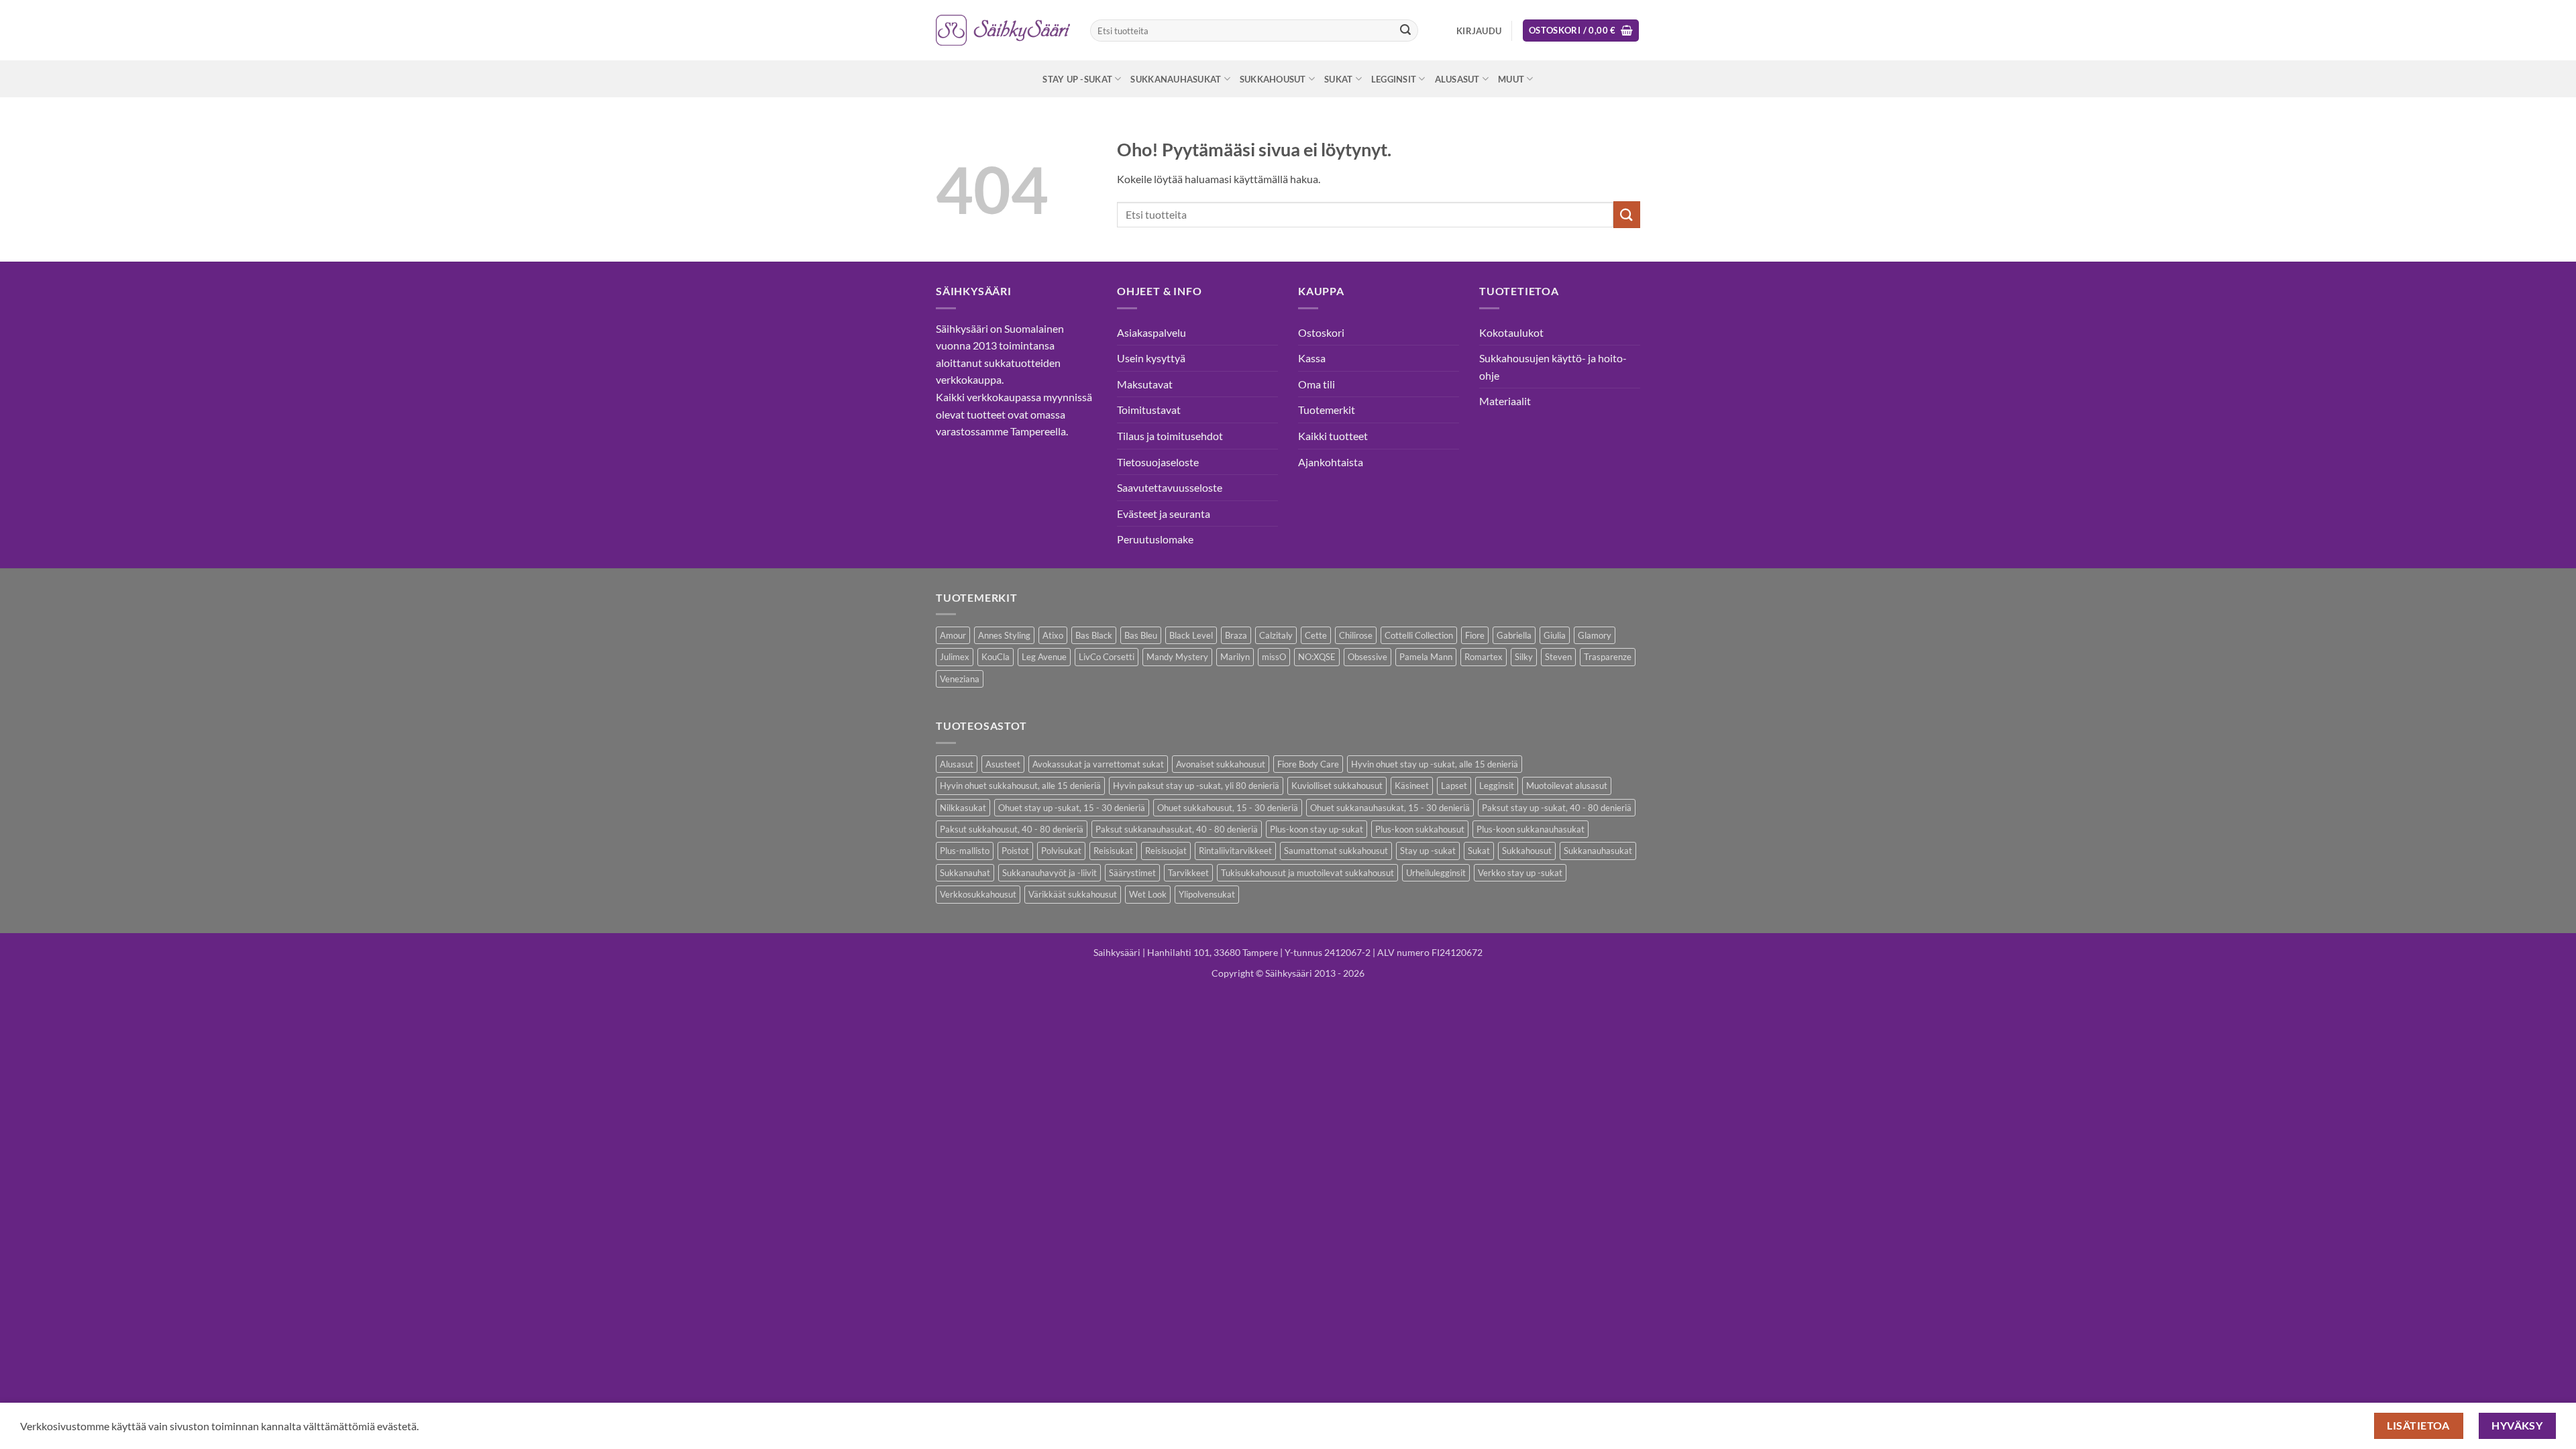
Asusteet (1003, 764)
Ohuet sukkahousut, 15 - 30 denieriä (1228, 808)
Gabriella (1514, 635)
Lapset (1454, 786)
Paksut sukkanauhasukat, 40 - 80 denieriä (1177, 829)
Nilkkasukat (963, 808)
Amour (953, 635)
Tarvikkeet (1188, 873)
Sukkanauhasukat (1176, 79)
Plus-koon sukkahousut (1420, 829)
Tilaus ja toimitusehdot (1170, 436)
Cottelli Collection (1419, 635)
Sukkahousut (1273, 79)
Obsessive (1367, 657)
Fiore (1475, 635)
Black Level (1191, 635)
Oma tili (1317, 384)
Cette (1316, 635)
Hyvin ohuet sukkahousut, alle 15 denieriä (1020, 786)
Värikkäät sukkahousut (1073, 894)
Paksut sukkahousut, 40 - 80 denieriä (1012, 829)
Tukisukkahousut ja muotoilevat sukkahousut (1307, 873)
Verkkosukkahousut (978, 894)
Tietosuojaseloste (1158, 462)
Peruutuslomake (1155, 539)
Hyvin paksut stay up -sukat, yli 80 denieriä (1196, 786)
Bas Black (1094, 635)
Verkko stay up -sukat (1520, 873)
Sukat (1338, 79)
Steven (1558, 657)
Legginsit (1394, 79)
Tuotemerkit (1327, 410)
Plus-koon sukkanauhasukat (1531, 829)
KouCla (996, 657)
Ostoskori (1321, 332)
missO (1274, 657)
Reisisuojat (1166, 851)
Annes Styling (1004, 635)
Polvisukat (1061, 851)
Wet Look (1148, 894)
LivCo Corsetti (1107, 657)
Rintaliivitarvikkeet (1235, 851)
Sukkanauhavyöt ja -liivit (1050, 873)
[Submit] (1405, 31)
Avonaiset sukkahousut (1221, 764)
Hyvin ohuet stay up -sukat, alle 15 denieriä (1435, 764)
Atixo (1053, 635)
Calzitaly (1276, 635)
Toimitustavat (1149, 410)
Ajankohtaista (1331, 462)
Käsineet (1412, 786)
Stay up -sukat (1077, 79)
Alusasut (1457, 79)
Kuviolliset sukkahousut (1337, 786)
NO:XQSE (1317, 657)
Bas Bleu (1141, 635)
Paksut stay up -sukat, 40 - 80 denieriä (1557, 808)
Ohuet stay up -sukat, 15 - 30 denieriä (1072, 808)
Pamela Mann (1426, 657)
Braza (1236, 635)
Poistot (1015, 851)
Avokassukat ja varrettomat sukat (1098, 764)
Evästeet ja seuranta (1164, 514)
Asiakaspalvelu (1151, 332)
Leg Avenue (1044, 657)
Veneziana (960, 679)
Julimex (955, 657)
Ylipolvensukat (1207, 894)
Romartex (1484, 657)
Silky (1524, 657)
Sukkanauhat (965, 873)
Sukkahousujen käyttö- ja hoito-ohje (1553, 367)
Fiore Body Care (1308, 764)
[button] (1479, 31)
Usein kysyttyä (1151, 358)
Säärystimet (1132, 873)
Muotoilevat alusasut (1567, 786)
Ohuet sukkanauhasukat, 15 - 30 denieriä (1390, 808)
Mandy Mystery (1177, 657)
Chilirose (1356, 635)
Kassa (1312, 358)
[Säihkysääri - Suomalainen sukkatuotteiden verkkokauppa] (1003, 30)
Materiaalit (1505, 401)
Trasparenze (1608, 657)
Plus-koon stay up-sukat (1317, 829)
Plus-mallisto (965, 851)
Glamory (1595, 635)
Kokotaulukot (1511, 332)
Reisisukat (1113, 851)
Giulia (1555, 635)
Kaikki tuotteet (1333, 436)
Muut (1511, 79)
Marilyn (1235, 657)
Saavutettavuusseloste (1170, 487)
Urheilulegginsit (1436, 873)
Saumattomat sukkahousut (1336, 851)
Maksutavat (1145, 384)
